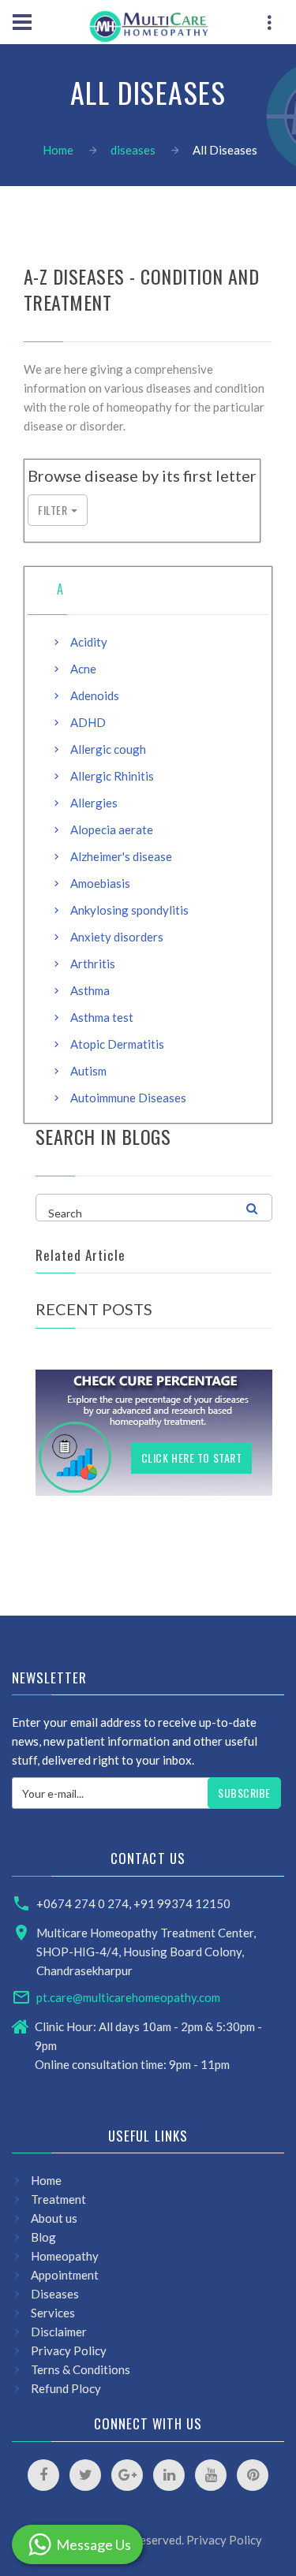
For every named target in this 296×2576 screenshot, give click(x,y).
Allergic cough (108, 749)
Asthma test (102, 1017)
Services (53, 2313)
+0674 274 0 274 (82, 1903)
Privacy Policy (69, 2350)
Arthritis (93, 964)
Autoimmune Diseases (128, 1098)
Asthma (90, 990)
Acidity (89, 642)
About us (54, 2218)
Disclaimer (59, 2332)
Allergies (94, 803)
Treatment (58, 2199)
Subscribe (244, 1793)
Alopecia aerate (112, 829)
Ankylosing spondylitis (129, 910)
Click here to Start (192, 1458)
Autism (88, 1071)
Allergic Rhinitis (112, 776)
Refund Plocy (66, 2388)
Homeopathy (65, 2256)
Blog (43, 2237)
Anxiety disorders (117, 937)
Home (58, 150)
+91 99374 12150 (182, 1903)
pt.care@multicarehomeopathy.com (128, 1997)
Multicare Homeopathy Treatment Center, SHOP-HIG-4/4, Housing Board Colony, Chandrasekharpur (146, 1952)
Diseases (55, 2294)
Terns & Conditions (81, 2369)
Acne (83, 669)
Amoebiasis (100, 883)
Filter (52, 510)
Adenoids (95, 695)
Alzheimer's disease (121, 856)
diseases (133, 150)
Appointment (65, 2275)
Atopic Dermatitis (117, 1044)
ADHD (88, 722)
